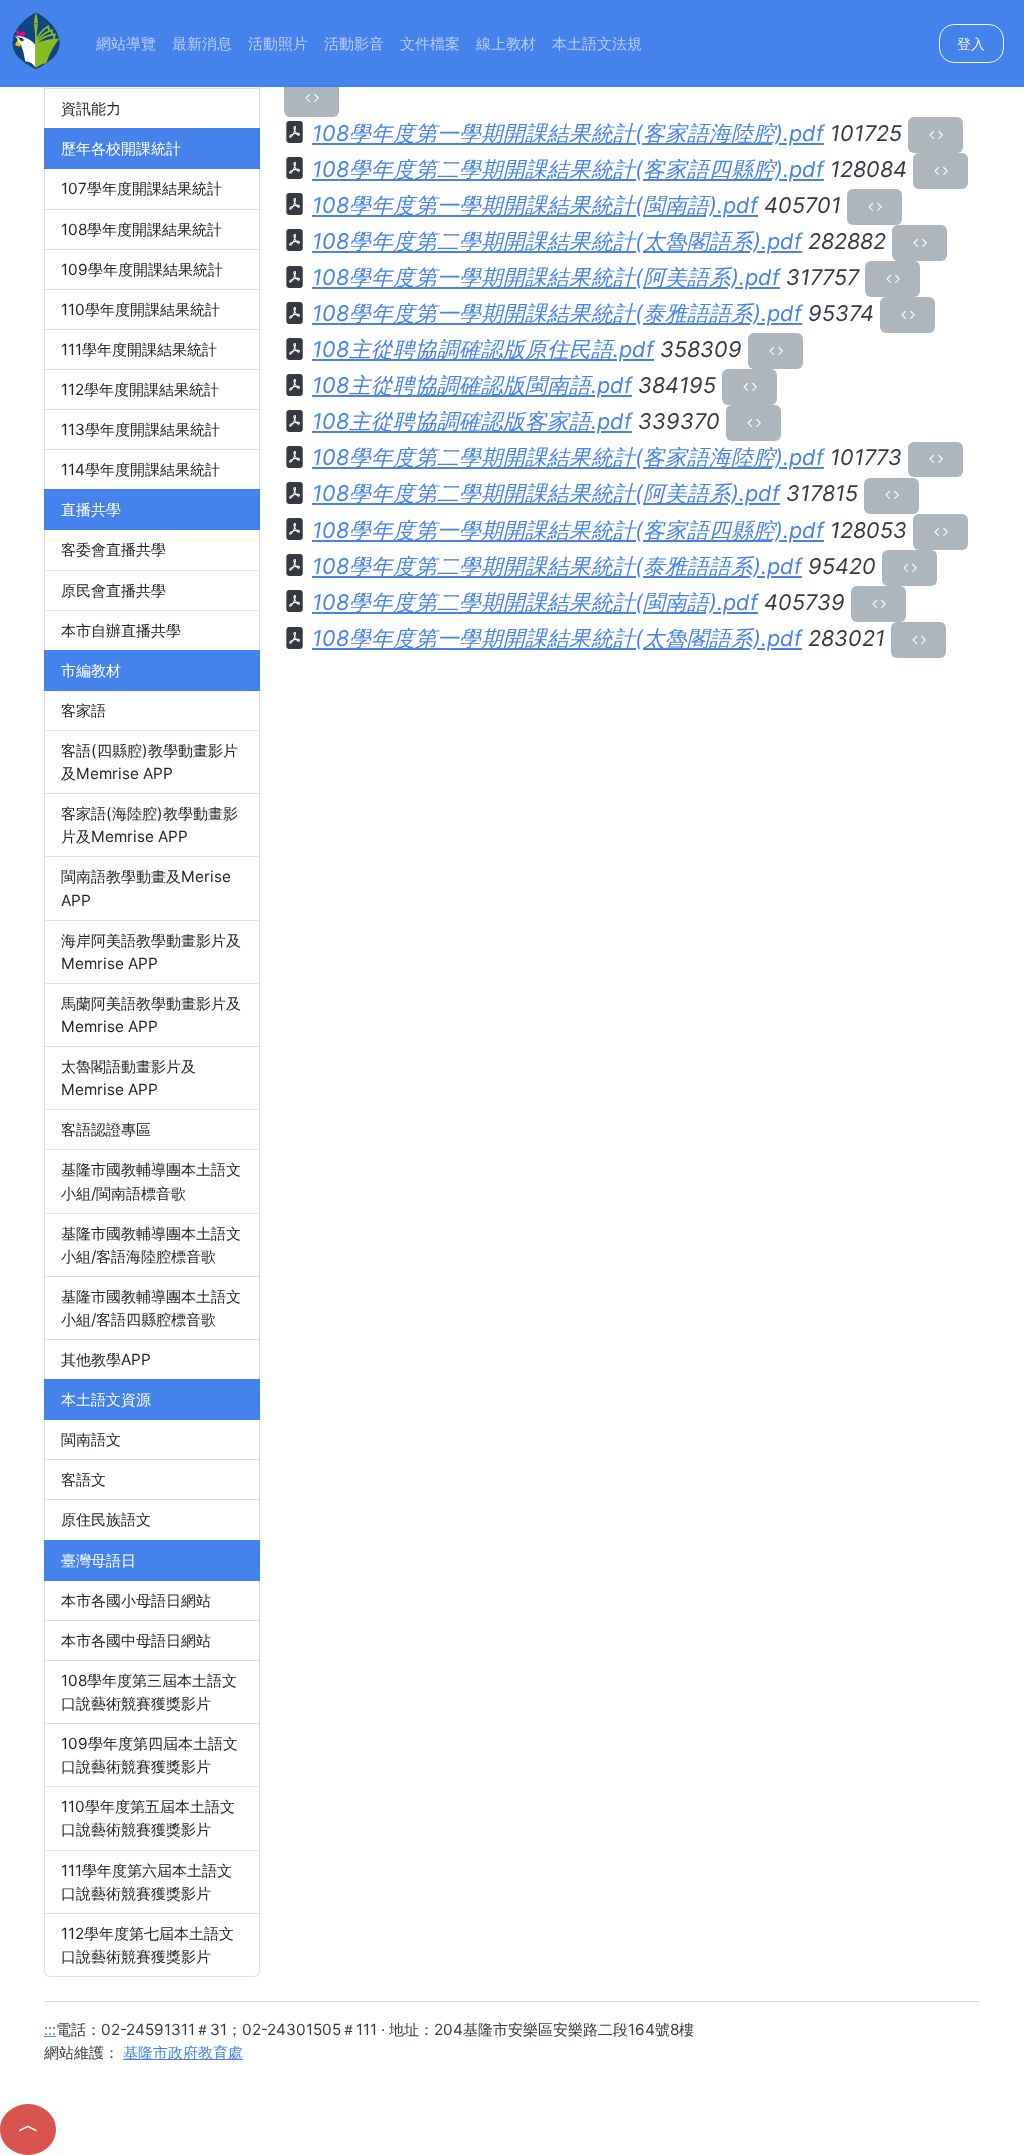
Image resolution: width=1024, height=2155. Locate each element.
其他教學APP (106, 1359)
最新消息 (202, 43)
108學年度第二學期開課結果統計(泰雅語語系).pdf (557, 566)
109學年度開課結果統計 (142, 269)
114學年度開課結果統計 (140, 469)
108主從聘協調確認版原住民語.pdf (483, 349)
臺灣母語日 (98, 1560)
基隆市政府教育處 (183, 2052)
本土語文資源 (106, 1399)
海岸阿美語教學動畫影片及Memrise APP (151, 952)
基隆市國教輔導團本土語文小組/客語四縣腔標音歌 (151, 1308)
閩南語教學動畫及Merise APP (146, 888)
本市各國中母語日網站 (136, 1640)
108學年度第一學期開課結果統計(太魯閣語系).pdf (557, 638)
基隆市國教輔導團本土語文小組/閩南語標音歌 (151, 1181)
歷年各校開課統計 (121, 148)
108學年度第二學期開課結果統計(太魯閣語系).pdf (557, 241)
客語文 (83, 1479)
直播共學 (91, 509)
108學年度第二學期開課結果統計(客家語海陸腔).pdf (568, 457)
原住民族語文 (106, 1519)
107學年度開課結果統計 (141, 188)
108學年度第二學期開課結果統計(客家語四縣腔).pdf (568, 169)
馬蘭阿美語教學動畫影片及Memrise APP (151, 1015)
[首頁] (36, 38)
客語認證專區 (106, 1129)
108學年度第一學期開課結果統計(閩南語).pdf (535, 205)
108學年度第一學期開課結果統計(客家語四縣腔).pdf (568, 530)
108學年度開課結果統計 (141, 229)
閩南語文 (91, 1439)
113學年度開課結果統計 (140, 429)
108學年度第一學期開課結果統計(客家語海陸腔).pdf (568, 133)
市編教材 (91, 670)
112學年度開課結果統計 (140, 389)
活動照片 (278, 43)
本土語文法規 (597, 43)
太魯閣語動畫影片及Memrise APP (128, 1078)
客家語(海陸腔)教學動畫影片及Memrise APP (149, 825)
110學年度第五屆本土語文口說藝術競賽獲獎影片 (148, 1818)
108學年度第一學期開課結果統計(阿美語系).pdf (546, 277)
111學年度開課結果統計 (139, 349)
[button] (28, 2129)
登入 (971, 43)
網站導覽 (126, 43)
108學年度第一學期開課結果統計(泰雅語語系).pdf (557, 313)
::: (82, 43)
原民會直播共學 (113, 590)
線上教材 (506, 43)
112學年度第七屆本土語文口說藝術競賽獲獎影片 (147, 1945)
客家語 (83, 710)
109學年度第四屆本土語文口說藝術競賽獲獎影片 (149, 1755)
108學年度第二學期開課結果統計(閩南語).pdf (535, 602)
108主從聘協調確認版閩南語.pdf (472, 385)
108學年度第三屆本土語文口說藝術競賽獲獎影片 (149, 1692)
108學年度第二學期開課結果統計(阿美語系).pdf (546, 493)
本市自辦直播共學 (121, 630)
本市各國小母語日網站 (136, 1600)
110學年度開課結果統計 (140, 309)
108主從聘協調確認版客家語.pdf (472, 421)
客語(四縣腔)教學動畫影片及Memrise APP (149, 762)
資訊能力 (91, 108)
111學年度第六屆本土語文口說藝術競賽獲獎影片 (146, 1882)
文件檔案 (430, 43)
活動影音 (354, 43)
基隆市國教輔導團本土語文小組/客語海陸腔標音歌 (151, 1245)
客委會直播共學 (113, 549)
